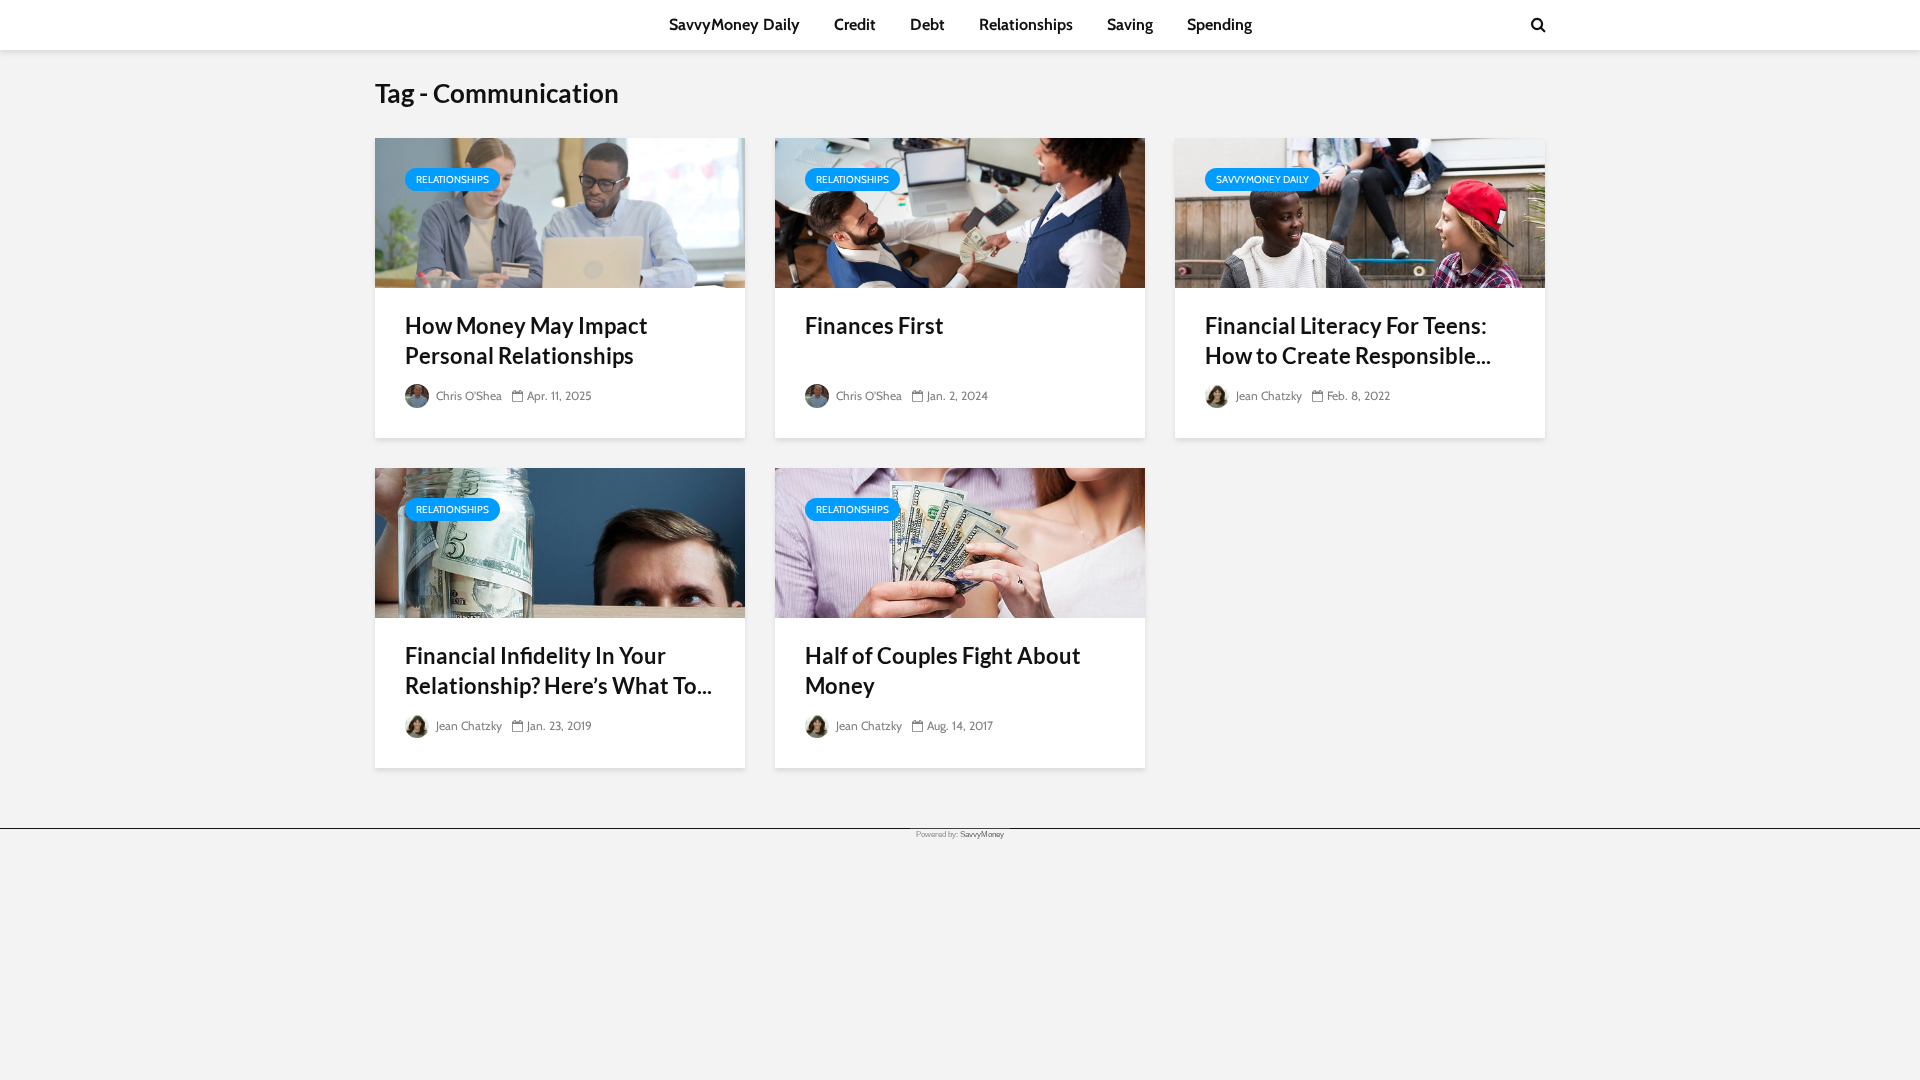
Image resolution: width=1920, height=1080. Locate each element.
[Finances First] (960, 211)
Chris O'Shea (467, 395)
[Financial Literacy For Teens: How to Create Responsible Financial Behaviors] (1360, 211)
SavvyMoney (982, 834)
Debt (927, 24)
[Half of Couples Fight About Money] (960, 541)
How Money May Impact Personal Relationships (526, 340)
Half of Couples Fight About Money (943, 670)
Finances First (874, 325)
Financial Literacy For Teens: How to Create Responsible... (1348, 340)
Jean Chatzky (1267, 395)
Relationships (1026, 24)
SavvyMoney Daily (734, 24)
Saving (1130, 24)
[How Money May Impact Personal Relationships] (560, 211)
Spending (1219, 24)
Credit (855, 24)
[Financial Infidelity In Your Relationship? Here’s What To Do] (560, 541)
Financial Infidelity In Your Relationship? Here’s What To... (558, 670)
